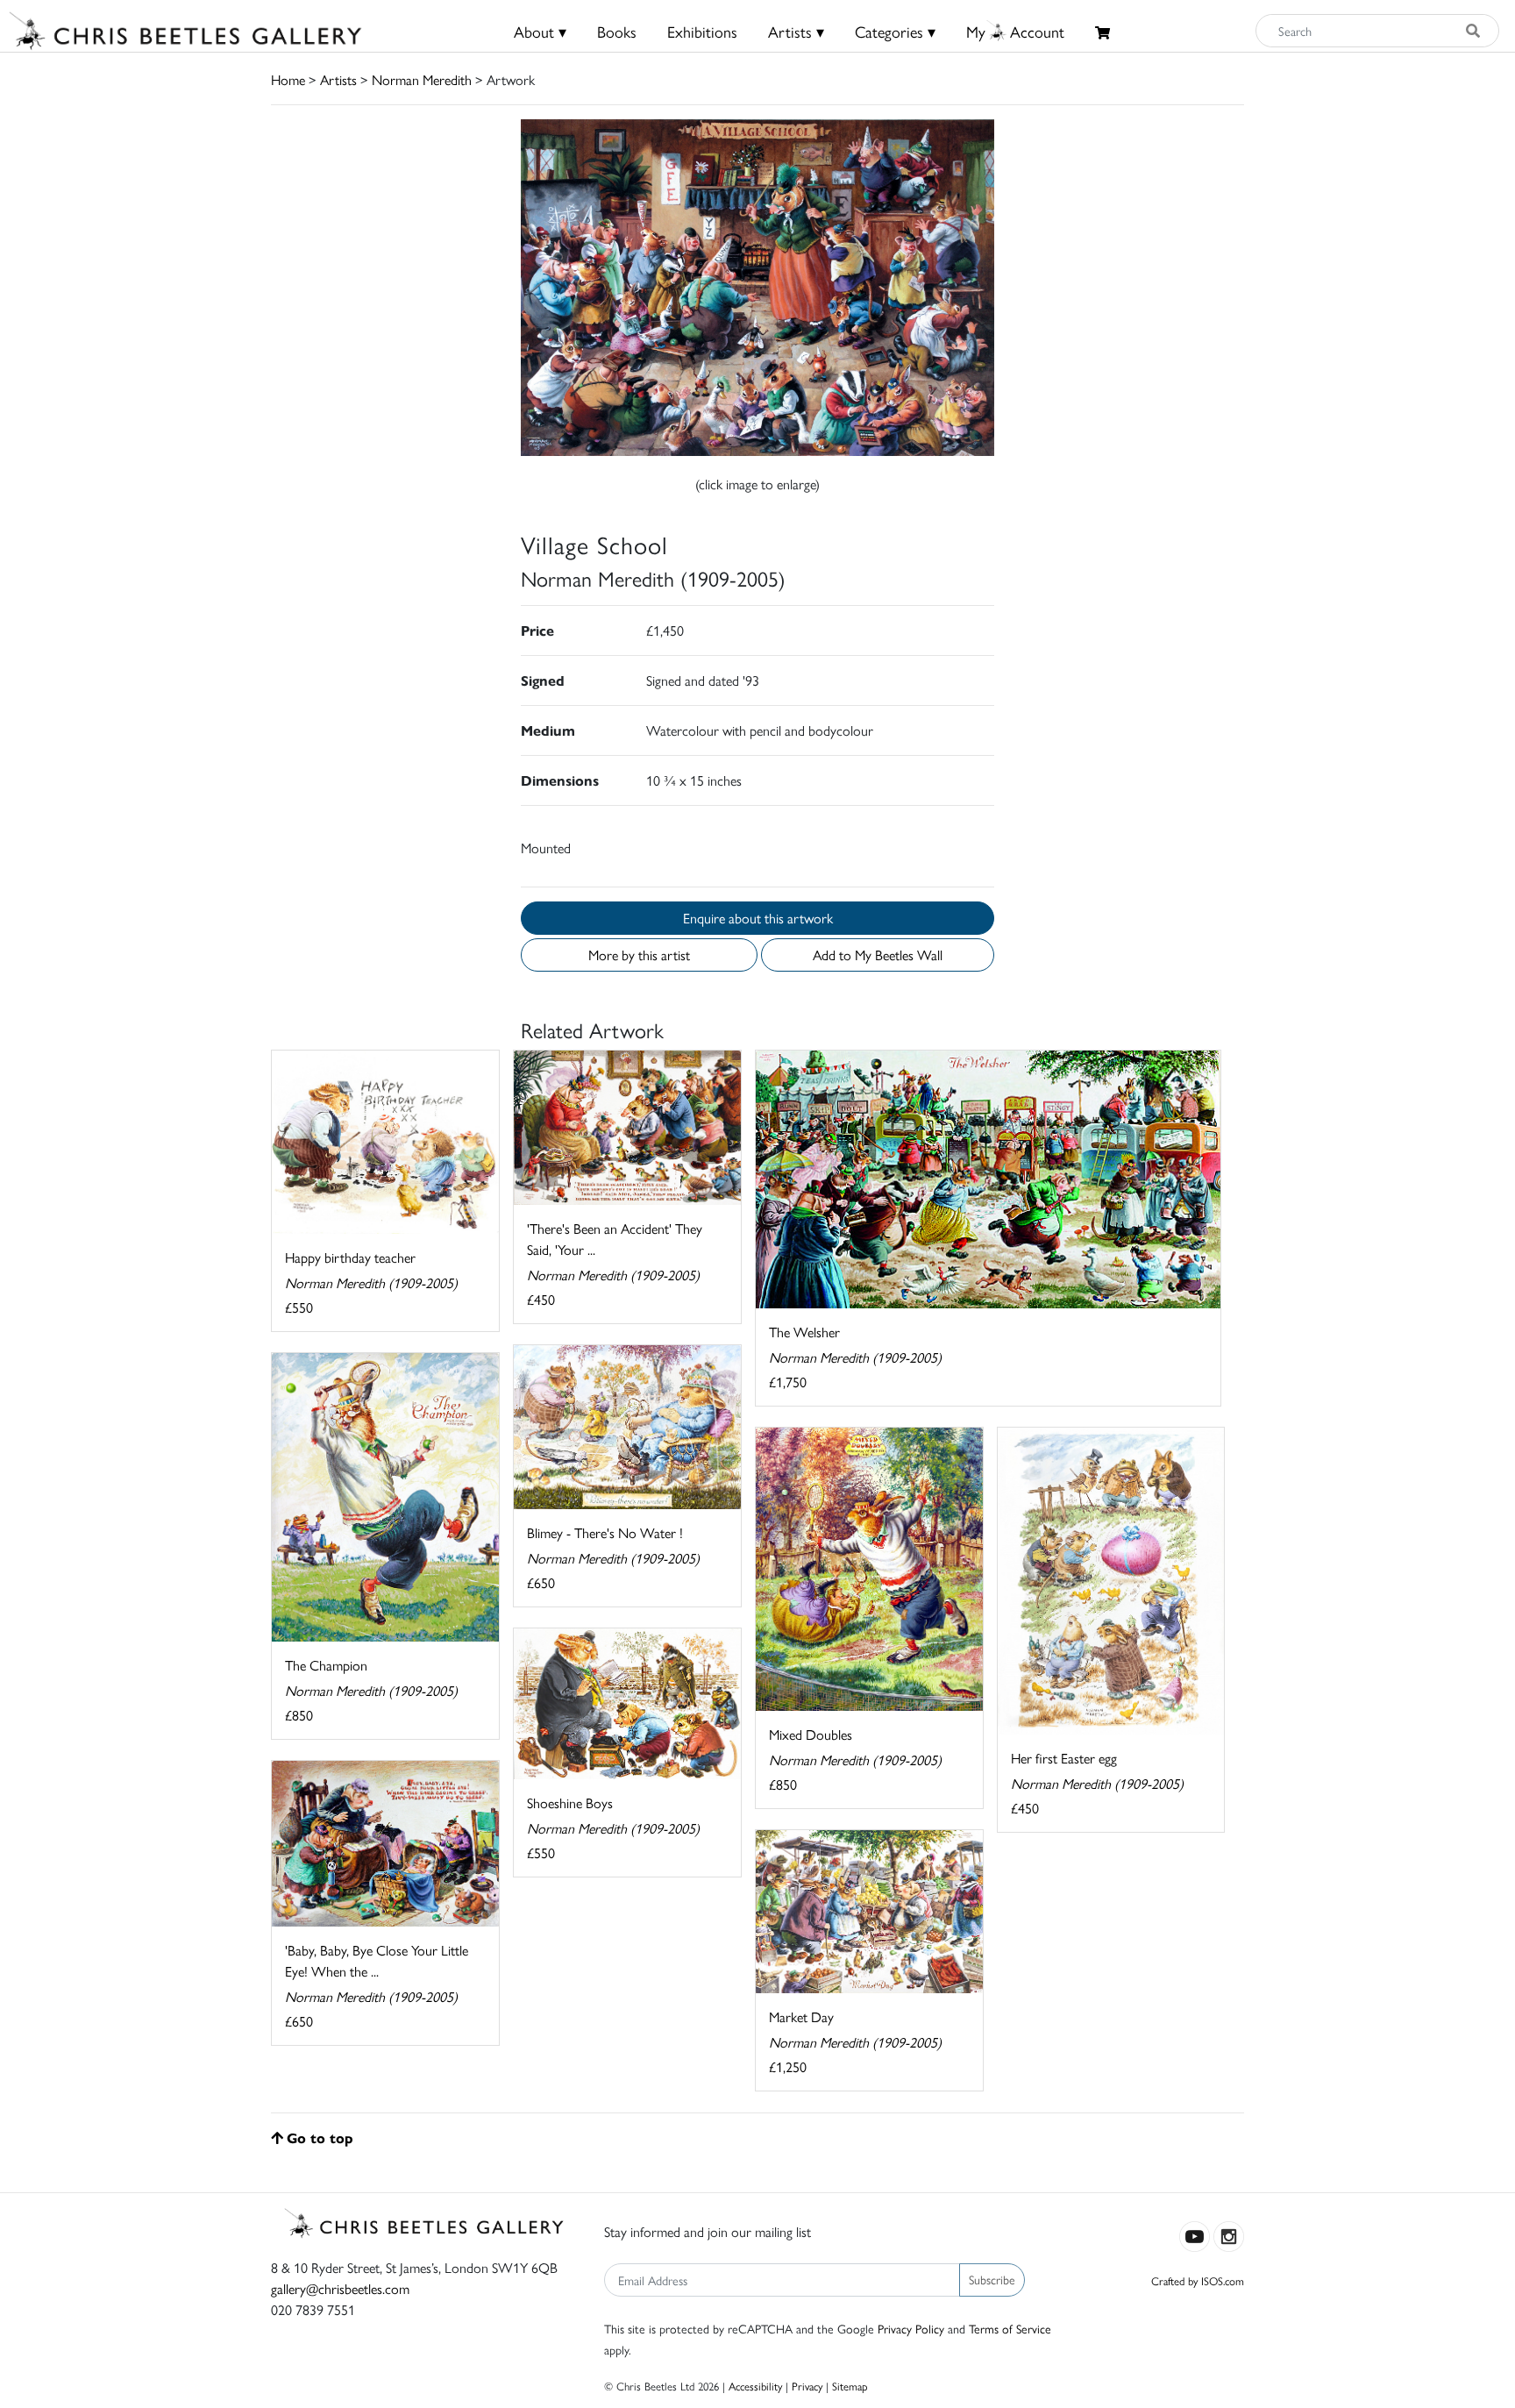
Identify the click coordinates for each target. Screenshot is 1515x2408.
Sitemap (850, 2386)
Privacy (807, 2386)
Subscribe (992, 2279)
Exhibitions (702, 31)
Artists (338, 79)
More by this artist (639, 955)
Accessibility (755, 2386)
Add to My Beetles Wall (878, 955)
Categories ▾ (895, 31)
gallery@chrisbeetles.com (340, 2288)
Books (617, 31)
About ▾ (540, 31)
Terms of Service (1010, 2328)
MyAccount (1015, 31)
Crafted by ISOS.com (1198, 2280)
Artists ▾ (796, 31)
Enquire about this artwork (758, 918)
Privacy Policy (911, 2328)
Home (288, 79)
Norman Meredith (422, 79)
